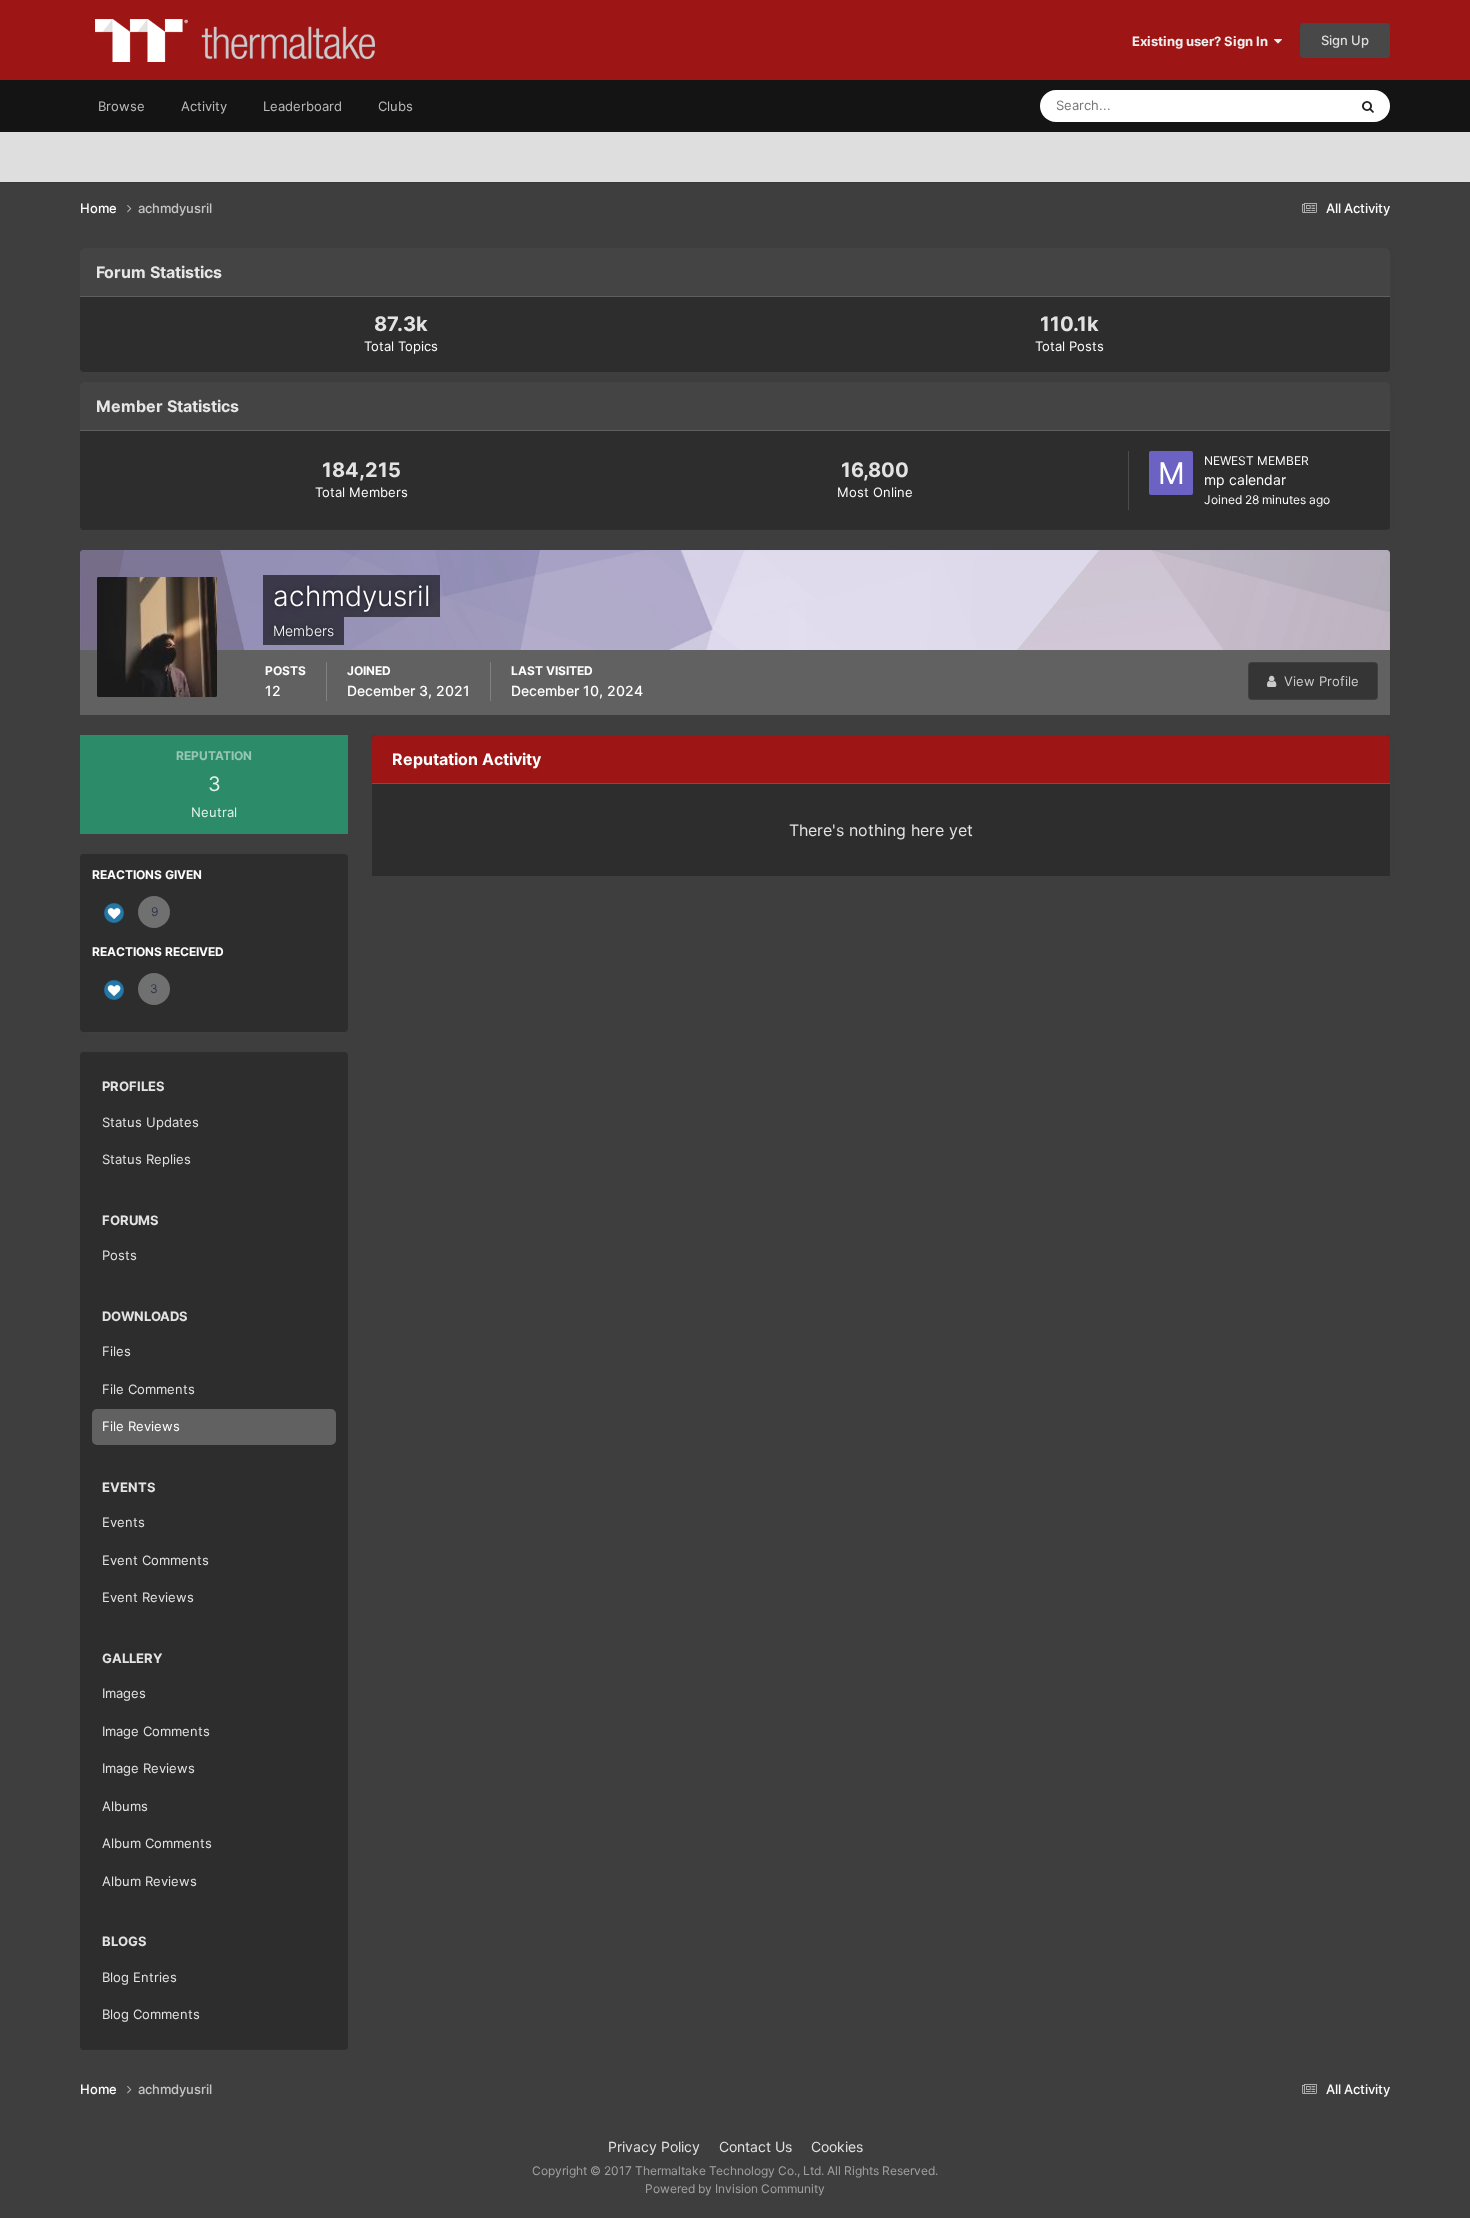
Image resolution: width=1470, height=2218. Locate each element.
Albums (125, 1806)
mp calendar (1245, 479)
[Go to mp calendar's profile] (1171, 473)
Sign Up (1345, 40)
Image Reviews (148, 1768)
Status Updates (1276, 105)
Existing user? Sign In (1203, 41)
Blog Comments (151, 2014)
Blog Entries (139, 1977)
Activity (204, 106)
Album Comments (157, 1843)
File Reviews (141, 1426)
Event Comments (155, 1560)
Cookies (837, 2146)
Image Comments (156, 1731)
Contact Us (755, 2146)
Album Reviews (149, 1881)
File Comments (148, 1389)
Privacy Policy (654, 2146)
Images (124, 1693)
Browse (121, 106)
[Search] (1368, 106)
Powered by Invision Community (735, 2188)
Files (116, 1351)
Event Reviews (148, 1597)
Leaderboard (302, 106)
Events (123, 1522)
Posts (119, 1255)
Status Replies (146, 1159)
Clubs (395, 106)
